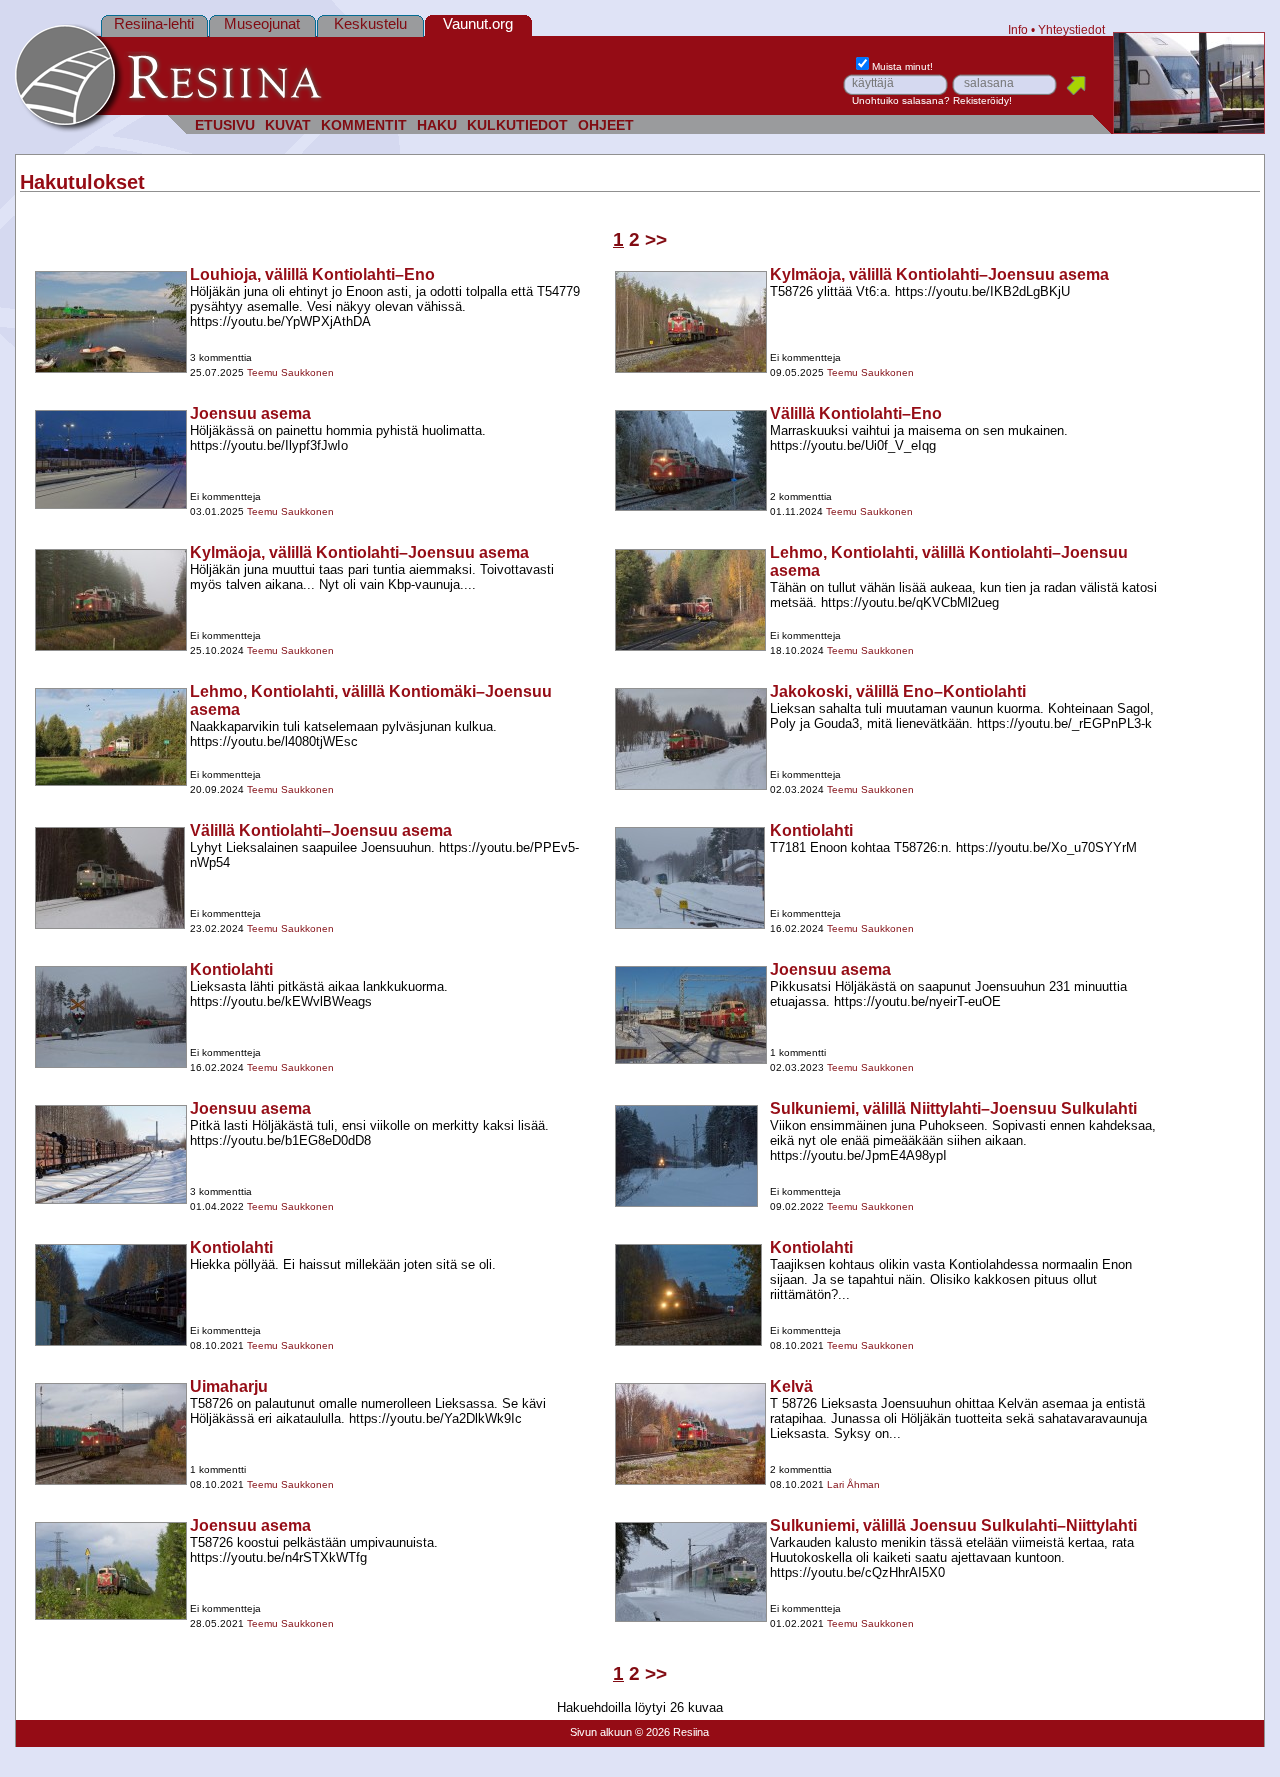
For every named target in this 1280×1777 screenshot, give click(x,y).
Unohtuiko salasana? (901, 100)
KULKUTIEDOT (517, 125)
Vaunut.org (478, 23)
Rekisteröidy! (982, 100)
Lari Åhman (853, 1484)
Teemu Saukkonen (290, 372)
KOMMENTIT (364, 125)
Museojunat (262, 23)
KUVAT (288, 125)
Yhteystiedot (1071, 29)
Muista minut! (902, 66)
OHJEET (606, 125)
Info (1018, 29)
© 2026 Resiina (672, 1732)
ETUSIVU (225, 125)
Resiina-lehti (154, 23)
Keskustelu (370, 23)
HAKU (437, 125)
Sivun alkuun (601, 1732)
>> (656, 239)
